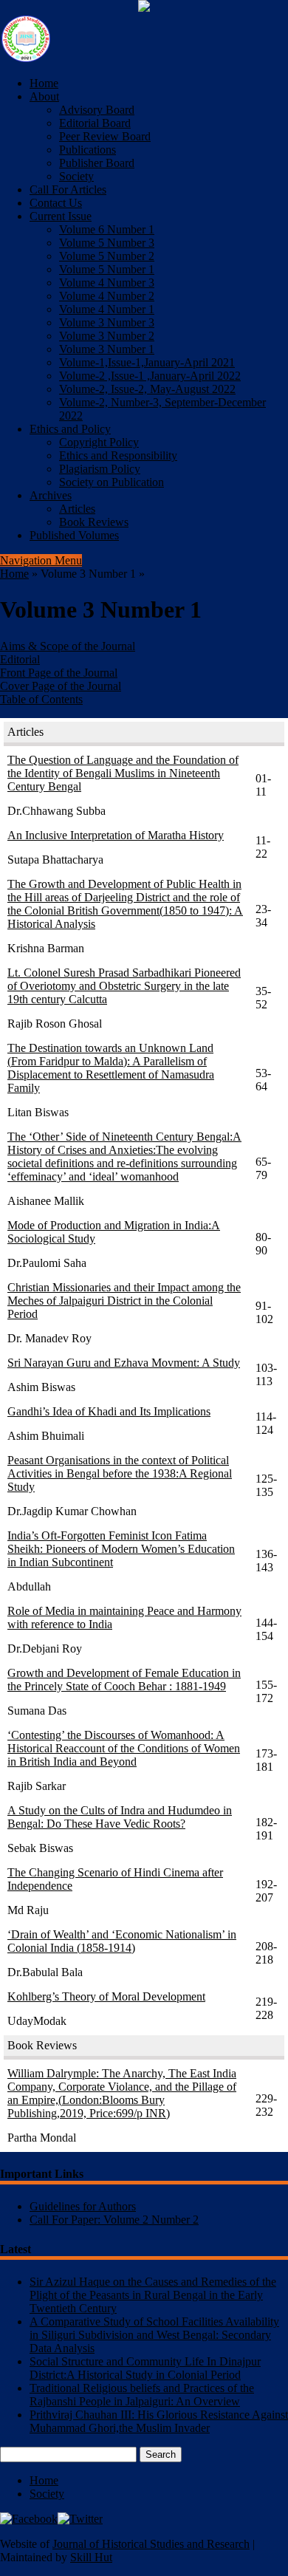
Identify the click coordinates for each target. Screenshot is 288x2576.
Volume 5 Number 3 (107, 243)
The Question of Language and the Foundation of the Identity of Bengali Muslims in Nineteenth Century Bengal (123, 773)
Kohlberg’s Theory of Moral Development (106, 1996)
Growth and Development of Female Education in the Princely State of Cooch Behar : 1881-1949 (124, 1680)
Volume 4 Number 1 (107, 309)
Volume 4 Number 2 (107, 296)
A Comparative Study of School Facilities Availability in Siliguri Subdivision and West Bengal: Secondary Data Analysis (154, 2335)
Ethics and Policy (70, 429)
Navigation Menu (41, 560)
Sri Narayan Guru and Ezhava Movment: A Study (124, 1363)
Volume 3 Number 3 (107, 322)
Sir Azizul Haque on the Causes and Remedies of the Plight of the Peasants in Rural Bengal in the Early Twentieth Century (153, 2295)
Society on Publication (112, 482)
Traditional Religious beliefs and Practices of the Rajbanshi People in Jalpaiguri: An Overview (142, 2395)
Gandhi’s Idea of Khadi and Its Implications (109, 1411)
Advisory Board (97, 110)
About (44, 96)
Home (44, 83)
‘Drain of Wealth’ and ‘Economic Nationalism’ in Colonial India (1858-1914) (122, 1941)
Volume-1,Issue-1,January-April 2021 (147, 362)
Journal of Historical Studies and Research (151, 2544)
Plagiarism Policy (100, 469)
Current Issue (61, 216)
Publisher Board (97, 163)
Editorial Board (95, 123)
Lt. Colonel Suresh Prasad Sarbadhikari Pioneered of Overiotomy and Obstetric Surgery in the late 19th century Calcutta (124, 986)
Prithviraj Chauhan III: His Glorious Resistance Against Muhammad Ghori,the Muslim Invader (159, 2421)
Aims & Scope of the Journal (68, 646)
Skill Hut (91, 2557)
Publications (88, 150)
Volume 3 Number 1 (107, 349)
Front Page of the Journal (59, 673)
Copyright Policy (99, 442)
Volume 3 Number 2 (107, 336)
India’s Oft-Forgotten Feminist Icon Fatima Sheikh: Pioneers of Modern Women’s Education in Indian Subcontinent (121, 1549)
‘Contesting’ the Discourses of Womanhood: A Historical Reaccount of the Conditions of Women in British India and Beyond (124, 1748)
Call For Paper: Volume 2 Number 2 (114, 2220)
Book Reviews (94, 522)
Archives (51, 495)
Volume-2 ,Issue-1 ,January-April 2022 (150, 376)
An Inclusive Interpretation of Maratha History (116, 835)
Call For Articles (68, 189)
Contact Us (56, 203)
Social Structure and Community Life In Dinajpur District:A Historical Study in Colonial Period (145, 2368)
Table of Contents (41, 699)
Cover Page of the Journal (61, 686)
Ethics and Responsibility (118, 455)
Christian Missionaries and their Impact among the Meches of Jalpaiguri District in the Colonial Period (124, 1301)
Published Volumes (74, 535)
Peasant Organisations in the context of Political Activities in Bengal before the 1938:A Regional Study (120, 1473)
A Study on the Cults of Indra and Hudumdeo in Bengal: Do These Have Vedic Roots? (120, 1817)
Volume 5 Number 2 (107, 256)
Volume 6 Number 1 (107, 229)
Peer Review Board (105, 136)
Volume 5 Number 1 (107, 269)
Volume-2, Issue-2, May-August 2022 (147, 389)
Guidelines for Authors (83, 2206)
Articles (77, 509)
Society (76, 176)
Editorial (20, 659)
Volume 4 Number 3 (107, 283)
